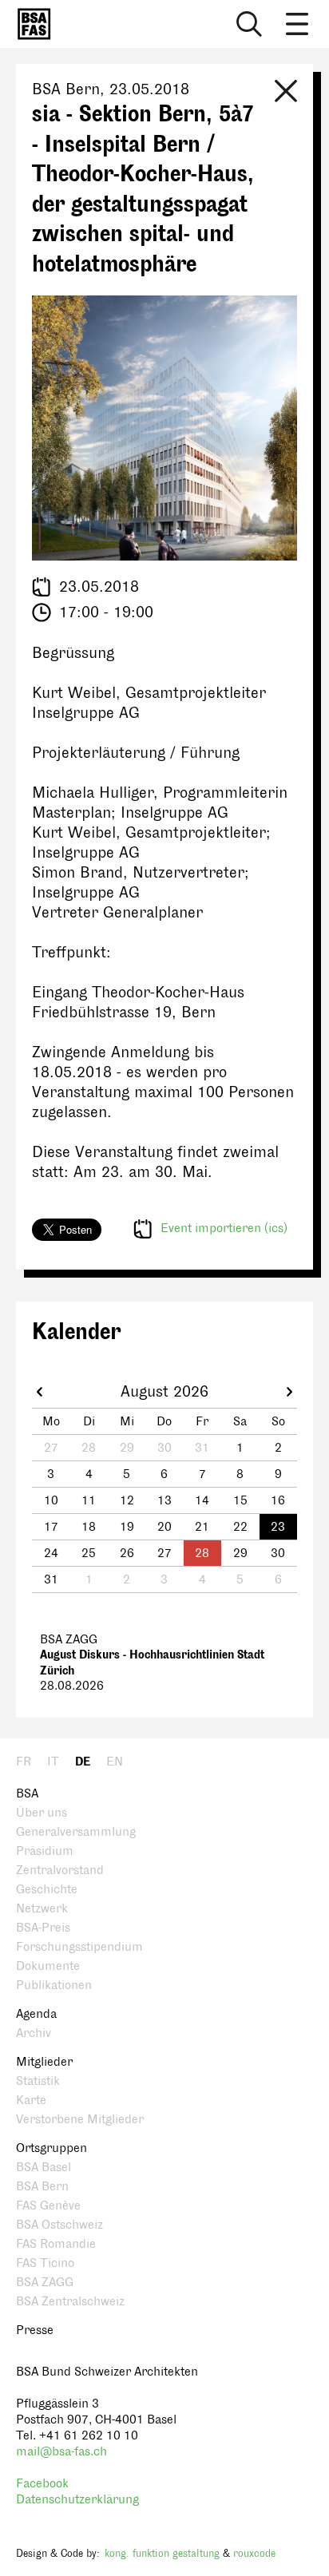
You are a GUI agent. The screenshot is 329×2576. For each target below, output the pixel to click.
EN (115, 1762)
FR (24, 1762)
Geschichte (47, 1890)
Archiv (34, 2033)
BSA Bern (42, 2187)
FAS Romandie (56, 2244)
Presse (35, 2330)
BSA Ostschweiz (59, 2225)
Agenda (36, 2014)
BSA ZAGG (45, 2283)
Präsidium (45, 1851)
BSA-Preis (43, 1928)
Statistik (38, 2081)
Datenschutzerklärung (77, 2500)
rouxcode (254, 2554)
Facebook (42, 2484)
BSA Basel (44, 2168)
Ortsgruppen (52, 2148)
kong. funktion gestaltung (162, 2554)
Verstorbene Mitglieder (80, 2120)
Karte (31, 2100)
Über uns (42, 1813)
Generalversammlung (76, 1832)
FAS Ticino (45, 2263)
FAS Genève (48, 2206)
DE (83, 1762)
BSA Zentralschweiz (70, 2302)
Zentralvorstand (60, 1871)
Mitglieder (44, 2062)
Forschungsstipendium (79, 1947)
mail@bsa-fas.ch (61, 2452)
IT (53, 1762)
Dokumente (48, 1966)
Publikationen (54, 1986)
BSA (27, 1794)
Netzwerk (42, 1909)
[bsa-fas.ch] (30, 24)
